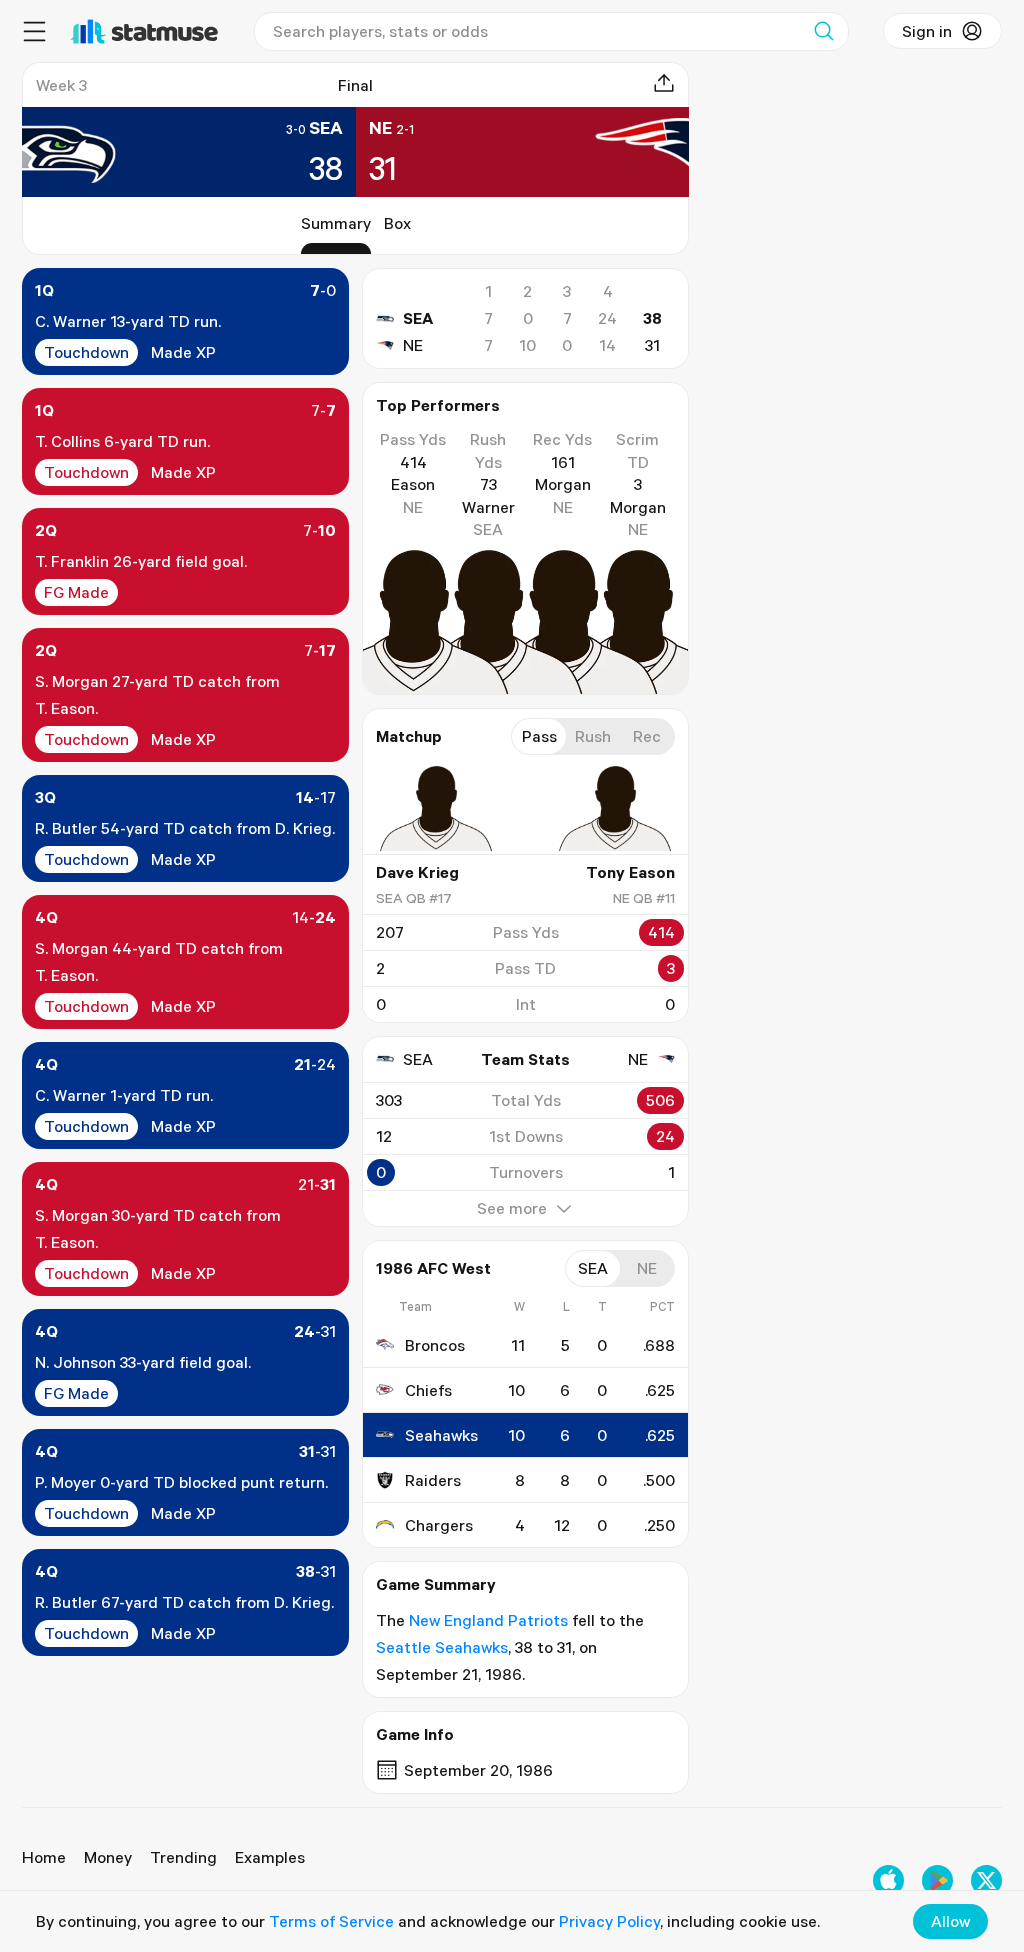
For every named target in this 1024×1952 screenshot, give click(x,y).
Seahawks (441, 1435)
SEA (418, 318)
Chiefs (428, 1390)
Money (108, 1857)
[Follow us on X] (986, 1880)
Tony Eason (630, 872)
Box (397, 223)
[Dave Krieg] (436, 809)
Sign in (927, 31)
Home (44, 1857)
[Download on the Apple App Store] (888, 1880)
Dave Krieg (417, 872)
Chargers (439, 1525)
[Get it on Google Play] (937, 1880)
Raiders (433, 1480)
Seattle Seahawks (442, 1647)
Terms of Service (331, 1921)
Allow (950, 1921)
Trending (183, 1857)
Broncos (435, 1345)
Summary (336, 223)
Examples (270, 1857)
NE (413, 345)
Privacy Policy (609, 1921)
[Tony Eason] (615, 809)
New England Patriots (488, 1620)
